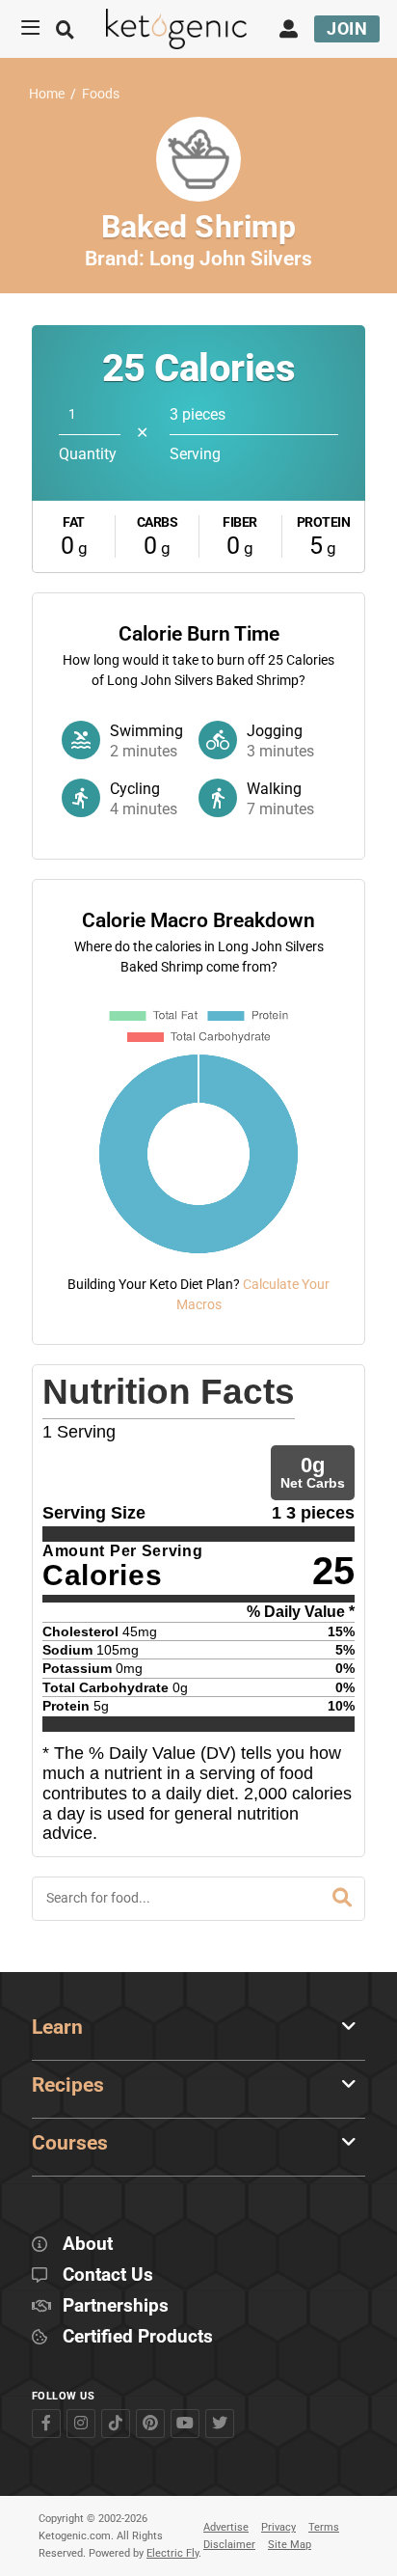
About (88, 2245)
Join (347, 28)
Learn (57, 2027)
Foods (101, 94)
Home (47, 94)
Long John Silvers (231, 259)
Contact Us (108, 2275)
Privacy (278, 2527)
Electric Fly (172, 2553)
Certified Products (138, 2337)
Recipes (68, 2085)
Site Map (290, 2545)
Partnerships (116, 2306)
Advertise (226, 2527)
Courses (70, 2143)
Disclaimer (229, 2545)
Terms (324, 2527)
